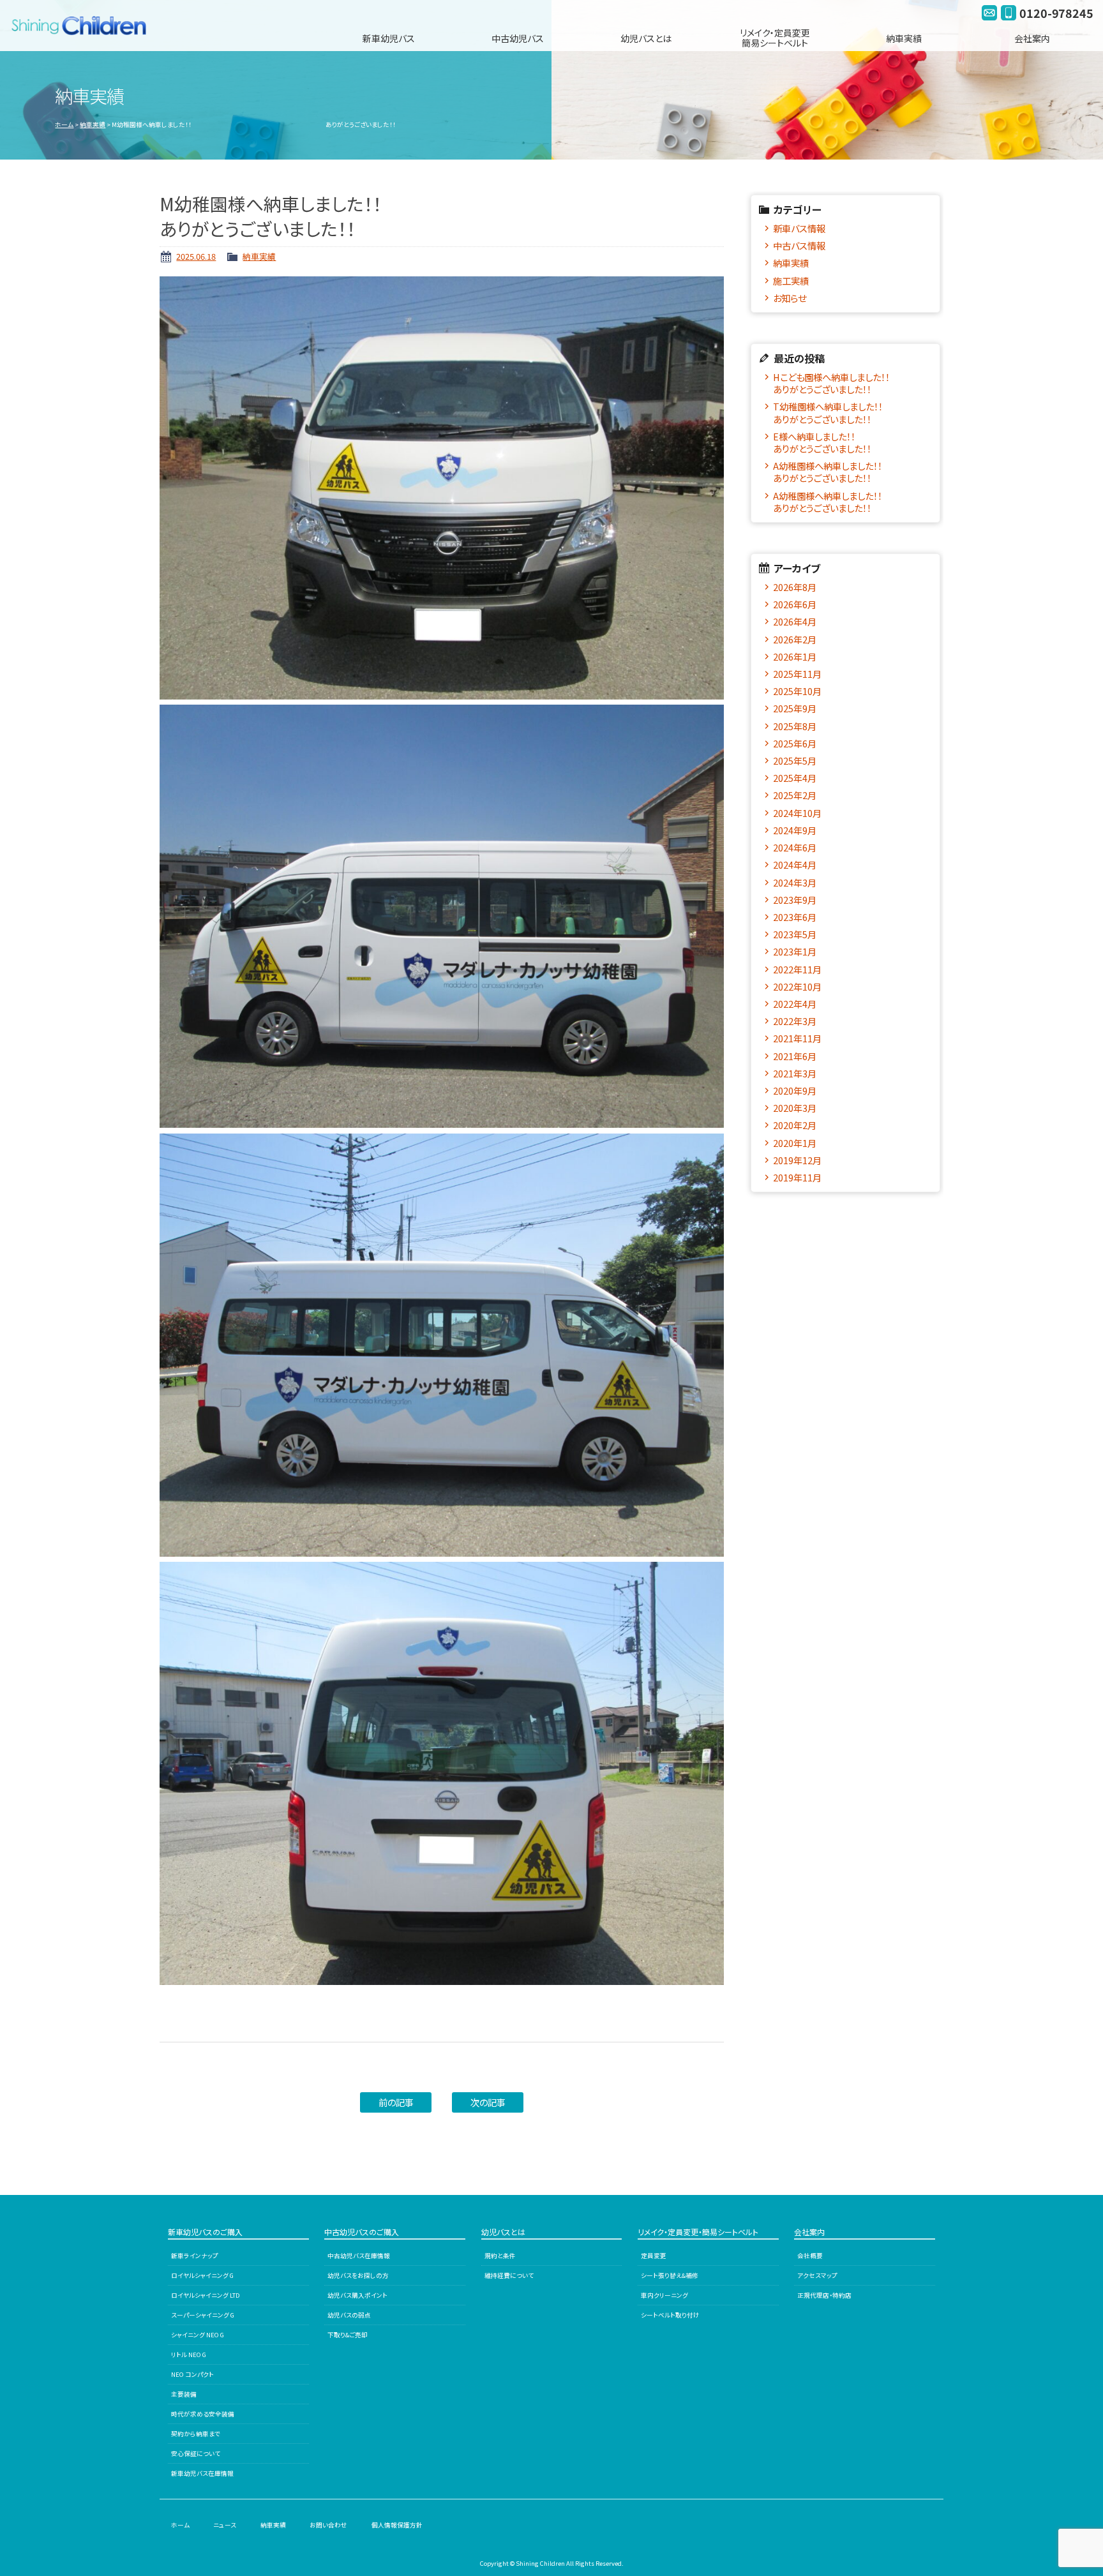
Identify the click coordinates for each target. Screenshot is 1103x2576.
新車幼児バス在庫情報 (202, 2473)
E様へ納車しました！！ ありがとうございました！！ (851, 442)
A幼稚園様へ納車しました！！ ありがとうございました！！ (851, 472)
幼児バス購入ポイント (357, 2295)
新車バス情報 (799, 228)
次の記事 (488, 2102)
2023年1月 (795, 951)
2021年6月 (795, 1056)
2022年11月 (797, 969)
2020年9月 (795, 1090)
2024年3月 (795, 882)
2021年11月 (797, 1038)
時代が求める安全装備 (203, 2414)
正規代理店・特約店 (824, 2295)
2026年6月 (795, 604)
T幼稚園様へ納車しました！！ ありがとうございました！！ (851, 412)
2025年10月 (797, 691)
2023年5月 (795, 934)
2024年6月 (795, 847)
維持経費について (509, 2275)
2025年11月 (797, 674)
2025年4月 (795, 778)
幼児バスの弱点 (349, 2315)
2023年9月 (795, 900)
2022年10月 (797, 986)
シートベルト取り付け (670, 2315)
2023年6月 (795, 917)
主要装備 (184, 2394)
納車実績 (904, 38)
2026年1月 (795, 656)
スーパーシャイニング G (203, 2315)
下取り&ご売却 (348, 2335)
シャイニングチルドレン (84, 26)
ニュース (225, 2525)
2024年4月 (795, 865)
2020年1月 (795, 1143)
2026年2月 (795, 639)
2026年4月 (795, 621)
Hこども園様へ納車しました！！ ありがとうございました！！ (851, 383)
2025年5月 (795, 760)
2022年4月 (795, 1004)
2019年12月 (797, 1160)
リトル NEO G (189, 2355)
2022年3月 (795, 1021)
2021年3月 (795, 1073)
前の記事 (396, 2102)
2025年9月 (795, 708)
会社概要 (810, 2256)
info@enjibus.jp (989, 13)
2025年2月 (795, 795)
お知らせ (790, 298)
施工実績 (791, 281)
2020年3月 (795, 1108)
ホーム (64, 124)
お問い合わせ (328, 2525)
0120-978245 (1056, 13)
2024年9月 (795, 830)
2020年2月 (795, 1125)
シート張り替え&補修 (670, 2275)
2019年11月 (797, 1177)
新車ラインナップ (195, 2256)
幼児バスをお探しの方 (358, 2275)
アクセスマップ (817, 2275)
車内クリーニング (664, 2295)
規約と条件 (500, 2256)
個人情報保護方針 (397, 2525)
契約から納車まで (196, 2434)
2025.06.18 (196, 256)
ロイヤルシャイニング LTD (206, 2295)
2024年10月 (797, 813)
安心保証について (196, 2453)
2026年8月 (795, 587)
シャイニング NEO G (198, 2335)
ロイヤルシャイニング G (202, 2275)
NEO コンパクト (192, 2374)
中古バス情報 (799, 245)
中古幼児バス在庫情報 (359, 2256)
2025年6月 (795, 743)
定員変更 (654, 2256)
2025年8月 (795, 726)
